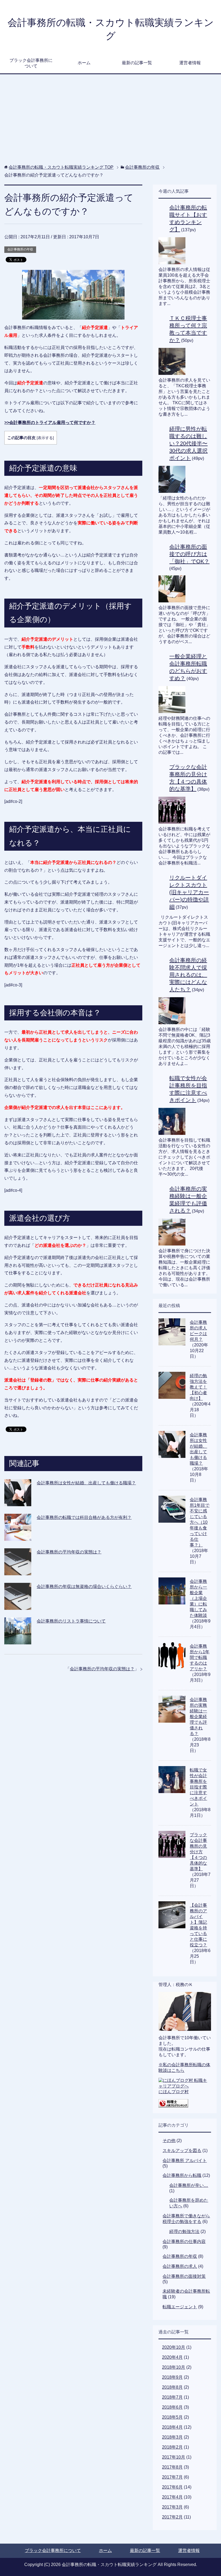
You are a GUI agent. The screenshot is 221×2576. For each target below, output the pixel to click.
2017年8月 (172, 2467)
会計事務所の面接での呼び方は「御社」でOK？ (189, 554)
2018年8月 (172, 2387)
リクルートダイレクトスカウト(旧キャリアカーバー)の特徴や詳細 (189, 892)
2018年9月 (172, 2377)
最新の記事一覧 (137, 63)
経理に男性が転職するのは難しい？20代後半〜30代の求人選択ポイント (188, 443)
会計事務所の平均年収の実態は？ (69, 1552)
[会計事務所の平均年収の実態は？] (18, 1571)
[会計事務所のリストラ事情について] (18, 1640)
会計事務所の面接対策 (184, 2276)
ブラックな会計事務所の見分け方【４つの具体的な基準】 (198, 1852)
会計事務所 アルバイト (185, 2161)
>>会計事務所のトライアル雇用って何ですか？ (50, 422)
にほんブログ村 (174, 2092)
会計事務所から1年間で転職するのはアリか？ (200, 1657)
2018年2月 (172, 2447)
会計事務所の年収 (20, 249)
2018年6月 (172, 2407)
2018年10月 (174, 2367)
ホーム (84, 63)
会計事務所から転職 (182, 2175)
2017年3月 (172, 2507)
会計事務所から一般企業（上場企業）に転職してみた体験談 (198, 1598)
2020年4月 (172, 2357)
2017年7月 (172, 2477)
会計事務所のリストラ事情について (71, 1621)
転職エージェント (180, 2307)
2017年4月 (172, 2497)
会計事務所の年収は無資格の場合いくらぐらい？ (84, 1586)
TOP (61, 167)
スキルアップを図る (182, 2151)
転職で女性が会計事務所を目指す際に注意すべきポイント (198, 1787)
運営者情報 (190, 63)
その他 (169, 2141)
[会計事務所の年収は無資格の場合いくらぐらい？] (18, 1606)
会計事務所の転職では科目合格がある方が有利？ (84, 1517)
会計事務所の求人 (180, 2266)
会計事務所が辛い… (189, 2185)
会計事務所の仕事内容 (184, 2241)
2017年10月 (174, 2457)
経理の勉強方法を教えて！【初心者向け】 (198, 1387)
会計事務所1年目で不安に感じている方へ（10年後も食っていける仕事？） (200, 1522)
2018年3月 (172, 2437)
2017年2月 (172, 2517)
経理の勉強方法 (184, 2231)
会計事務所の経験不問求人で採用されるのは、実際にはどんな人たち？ (188, 975)
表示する (45, 438)
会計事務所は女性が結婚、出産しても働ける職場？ (86, 1483)
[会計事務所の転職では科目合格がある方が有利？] (18, 1537)
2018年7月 (172, 2397)
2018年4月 (172, 2427)
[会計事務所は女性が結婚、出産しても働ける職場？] (18, 1502)
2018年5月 (172, 2417)
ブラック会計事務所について (31, 63)
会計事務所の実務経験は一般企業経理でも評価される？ (198, 1717)
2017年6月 (172, 2487)
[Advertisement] (111, 122)
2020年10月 (174, 2347)
